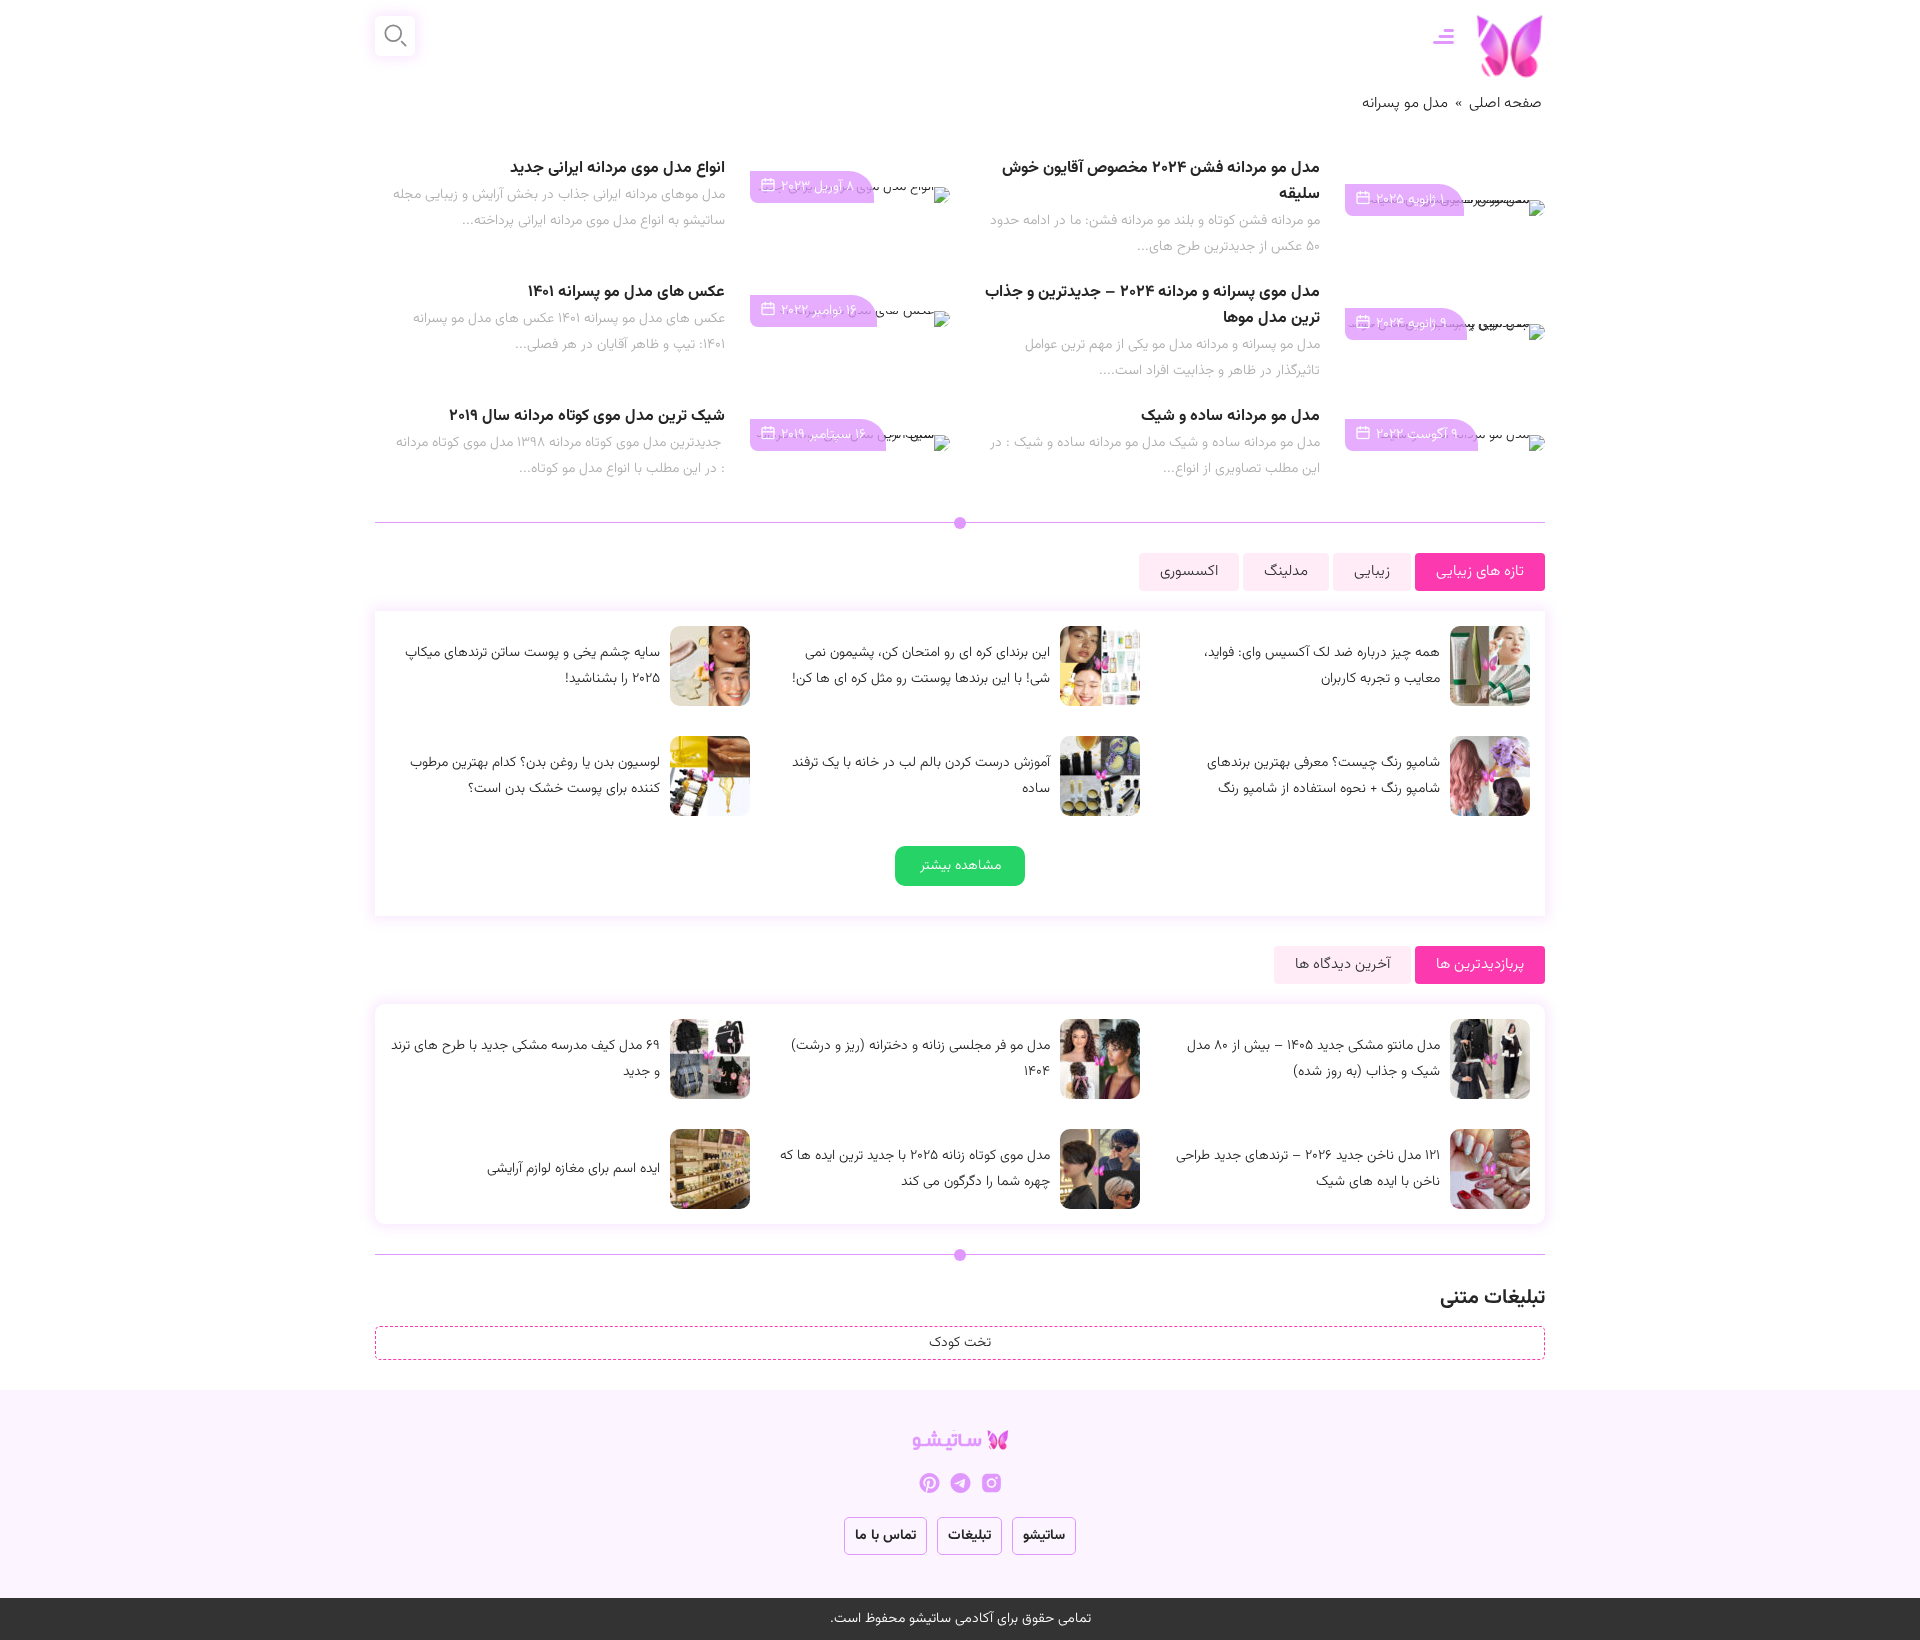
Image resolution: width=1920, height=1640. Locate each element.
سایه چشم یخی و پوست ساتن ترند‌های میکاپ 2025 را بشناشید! (532, 666)
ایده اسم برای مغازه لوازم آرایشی (573, 1169)
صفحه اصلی (1505, 103)
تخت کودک (960, 1343)
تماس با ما (885, 1536)
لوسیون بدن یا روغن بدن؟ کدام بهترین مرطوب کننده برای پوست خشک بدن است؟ (535, 776)
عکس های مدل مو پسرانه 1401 (626, 292)
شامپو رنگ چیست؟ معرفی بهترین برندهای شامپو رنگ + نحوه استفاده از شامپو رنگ (1323, 776)
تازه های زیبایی (1480, 571)
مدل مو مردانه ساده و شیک (1230, 416)
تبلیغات (969, 1536)
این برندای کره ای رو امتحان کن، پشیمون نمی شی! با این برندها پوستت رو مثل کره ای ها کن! (921, 666)
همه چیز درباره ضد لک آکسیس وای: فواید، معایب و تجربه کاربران (1322, 666)
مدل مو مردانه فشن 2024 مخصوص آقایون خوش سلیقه (1161, 181)
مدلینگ (1286, 571)
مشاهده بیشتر (960, 866)
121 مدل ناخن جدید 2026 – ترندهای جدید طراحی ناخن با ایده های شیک (1308, 1169)
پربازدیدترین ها (1480, 964)
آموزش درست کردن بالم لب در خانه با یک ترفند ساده (921, 776)
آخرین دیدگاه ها (1342, 964)
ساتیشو (1044, 1536)
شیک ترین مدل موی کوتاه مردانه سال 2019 (587, 416)
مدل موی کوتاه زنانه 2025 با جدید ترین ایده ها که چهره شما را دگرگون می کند (915, 1169)
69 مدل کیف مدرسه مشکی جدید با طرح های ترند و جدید (525, 1059)
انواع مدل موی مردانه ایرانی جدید (617, 168)
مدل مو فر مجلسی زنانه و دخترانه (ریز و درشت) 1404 (920, 1059)
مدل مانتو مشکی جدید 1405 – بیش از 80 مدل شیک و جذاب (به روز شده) (1313, 1059)
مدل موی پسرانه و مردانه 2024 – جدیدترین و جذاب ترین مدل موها (1152, 305)
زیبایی (1372, 571)
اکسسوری (1189, 571)
